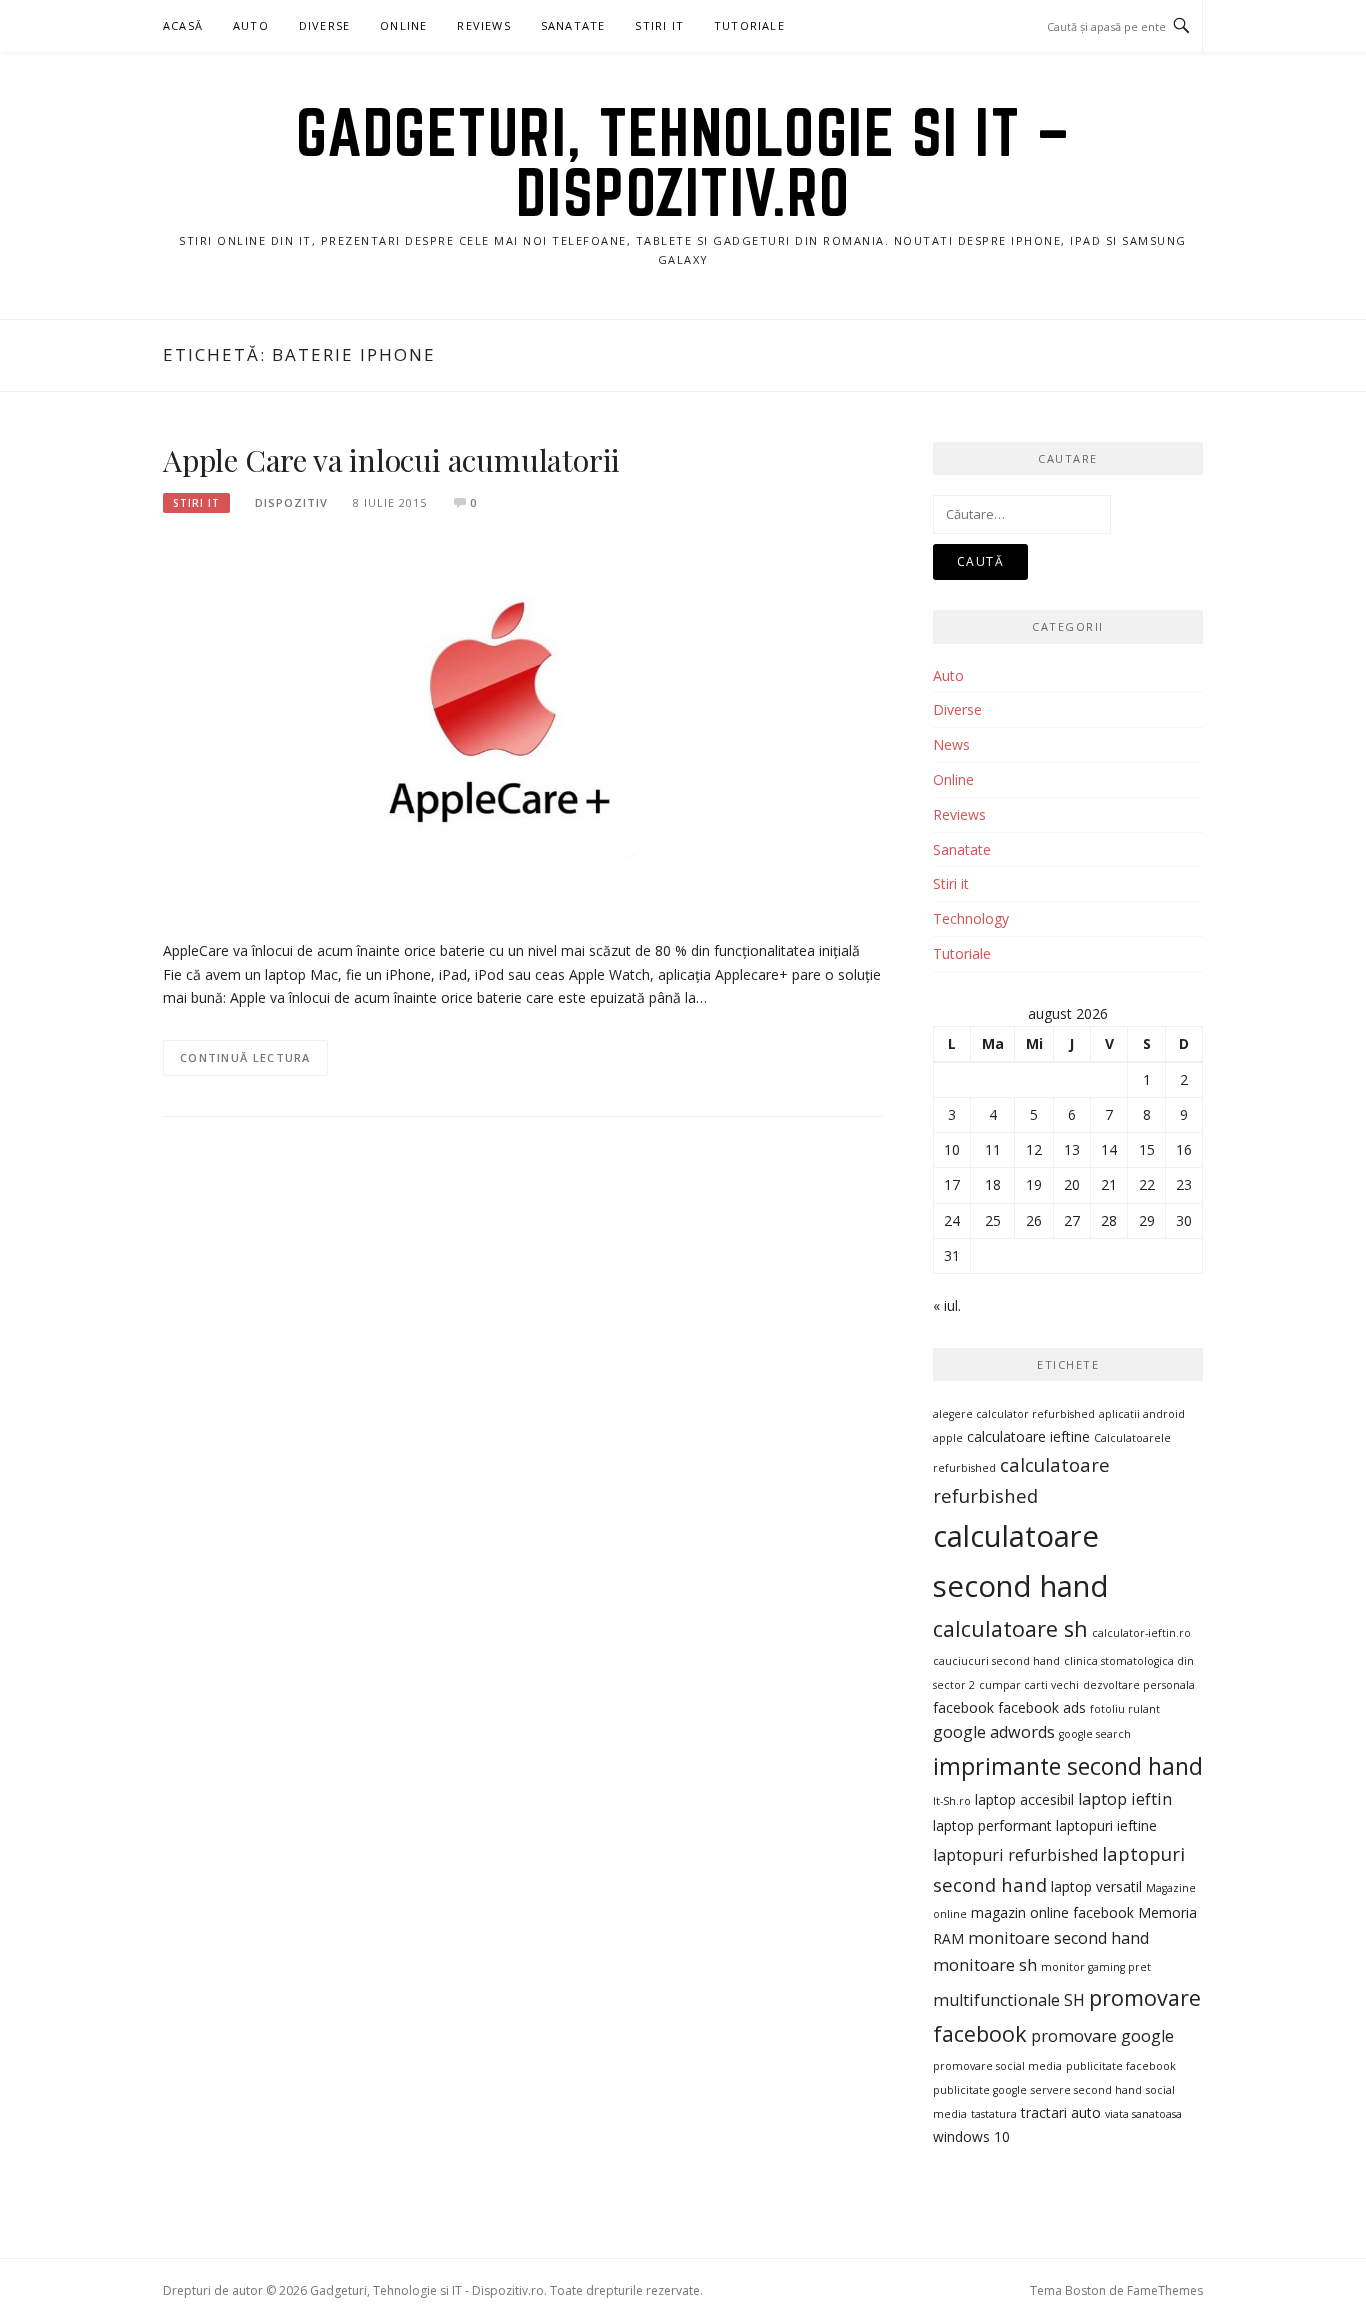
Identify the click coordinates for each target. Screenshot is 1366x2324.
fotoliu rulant (1125, 1709)
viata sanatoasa (1143, 2114)
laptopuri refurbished (1015, 1855)
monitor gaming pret (1096, 1967)
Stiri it (196, 503)
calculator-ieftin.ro (1141, 1633)
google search (1095, 1734)
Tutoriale (749, 25)
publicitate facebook (1121, 2066)
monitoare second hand (1058, 1938)
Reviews (483, 25)
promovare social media (997, 2066)
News (951, 744)
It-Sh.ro (952, 1801)
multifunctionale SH (1009, 2000)
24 (952, 1220)
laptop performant (992, 1825)
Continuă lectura (245, 1057)
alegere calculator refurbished (1014, 1414)
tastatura (994, 2114)
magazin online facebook (1052, 1912)
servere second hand (1086, 2090)
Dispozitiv (291, 502)
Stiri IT (659, 25)
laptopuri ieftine (1106, 1825)
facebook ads (1042, 1707)
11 (993, 1149)
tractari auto (1061, 2112)
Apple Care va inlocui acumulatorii (391, 460)
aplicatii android (1142, 1414)
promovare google (1102, 2036)
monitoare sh (985, 1965)
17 (952, 1184)
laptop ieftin (1125, 1799)
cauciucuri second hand (996, 1661)
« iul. (947, 1305)
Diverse (324, 25)
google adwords (994, 1732)
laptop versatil (1096, 1886)
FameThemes (1165, 2290)
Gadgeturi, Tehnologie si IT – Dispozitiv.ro (683, 162)
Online (403, 25)
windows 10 (971, 2136)
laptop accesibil (1024, 1799)
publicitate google (980, 2090)
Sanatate (573, 25)
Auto (251, 25)
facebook (963, 1707)
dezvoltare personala (1139, 1685)
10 (952, 1149)
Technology (971, 918)
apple (948, 1438)
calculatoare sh (1010, 1628)
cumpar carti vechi (1029, 1685)
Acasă (183, 25)
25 (993, 1220)
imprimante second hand (1068, 1766)
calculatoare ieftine (1028, 1436)
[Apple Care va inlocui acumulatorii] (493, 726)
